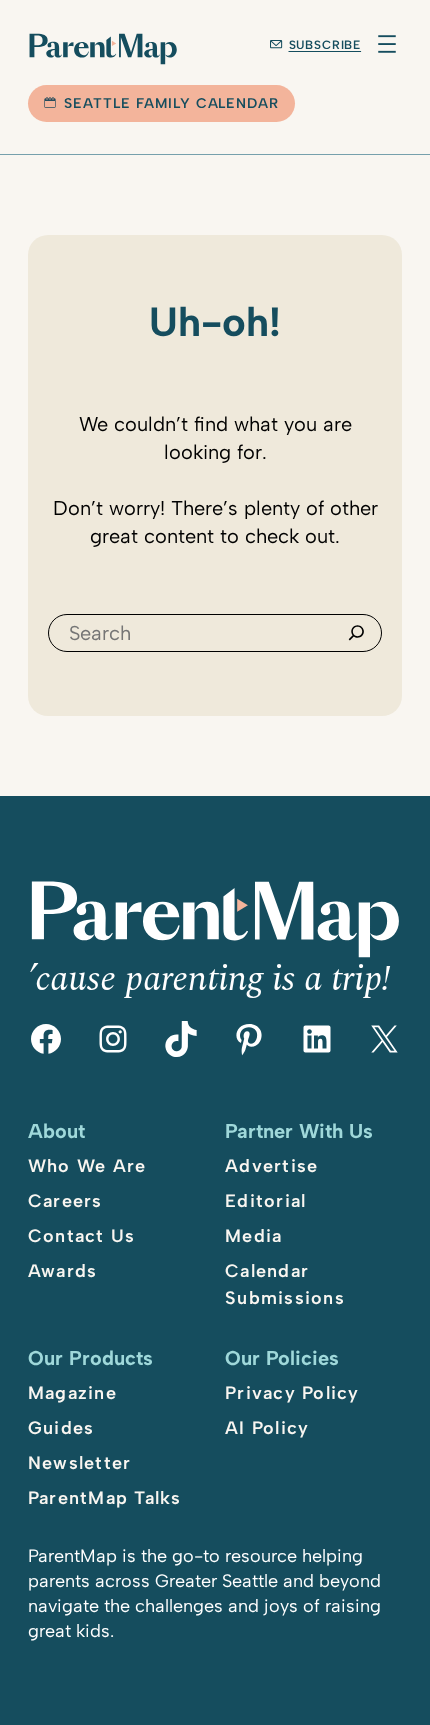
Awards (63, 1271)
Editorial (265, 1201)
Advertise (271, 1166)
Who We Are (87, 1166)
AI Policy (267, 1428)
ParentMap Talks (105, 1498)
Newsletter (80, 1463)
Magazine (72, 1393)
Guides (61, 1428)
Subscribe (325, 45)
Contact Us (82, 1236)
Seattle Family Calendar (172, 103)
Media (253, 1236)
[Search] (356, 633)
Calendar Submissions (285, 1284)
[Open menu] (387, 44)
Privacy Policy (292, 1393)
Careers (65, 1201)
